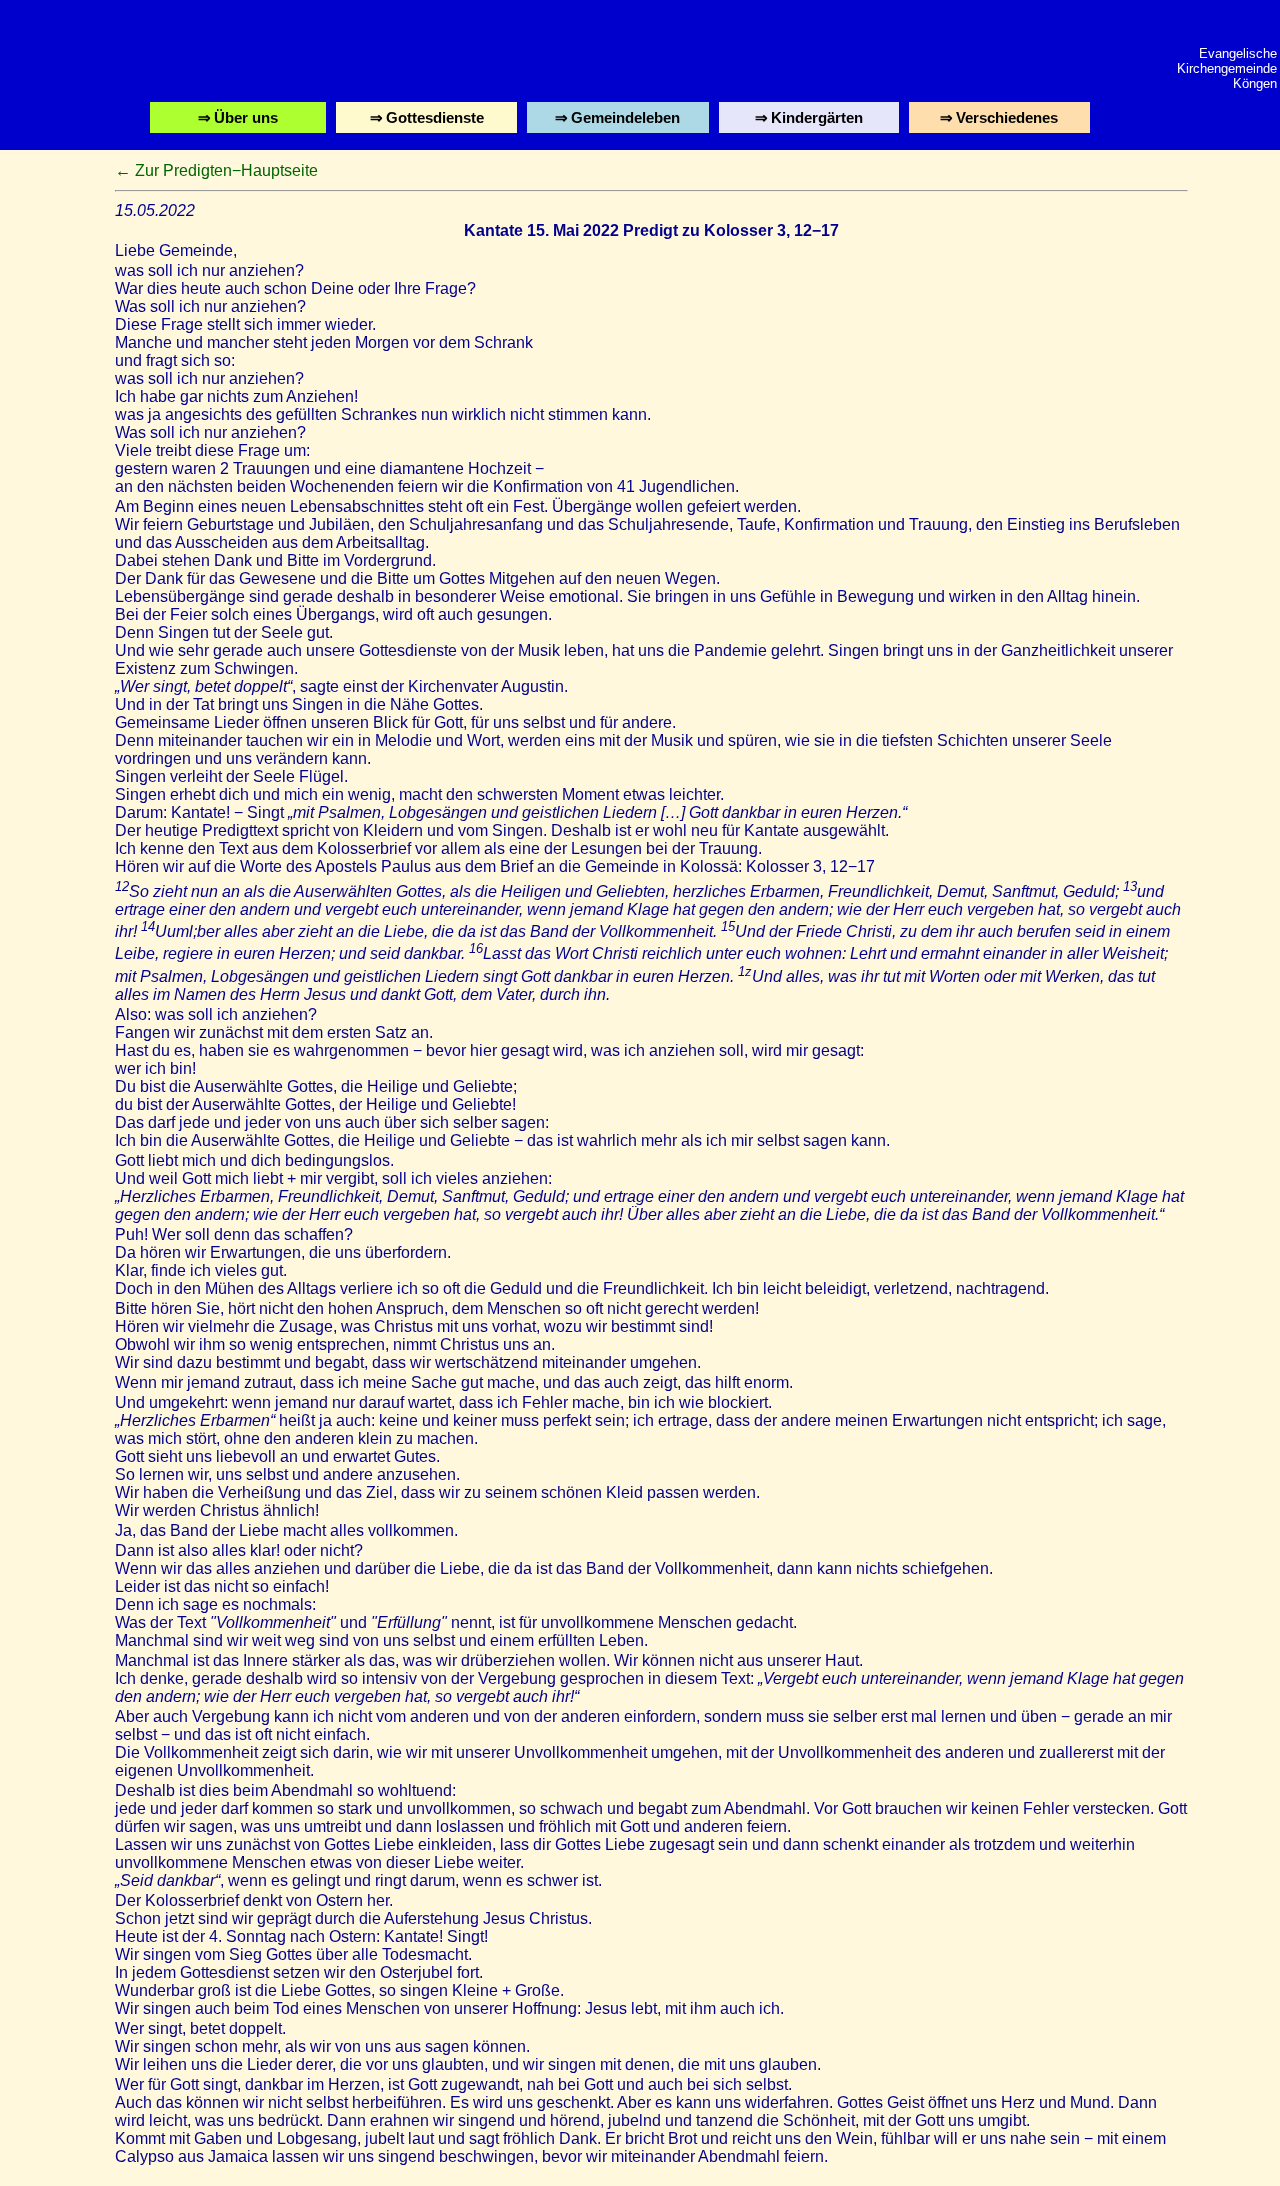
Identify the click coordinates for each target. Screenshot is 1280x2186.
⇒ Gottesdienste (428, 121)
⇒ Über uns (240, 121)
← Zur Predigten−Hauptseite (216, 170)
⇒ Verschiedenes (1001, 121)
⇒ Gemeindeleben (620, 121)
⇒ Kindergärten (811, 121)
